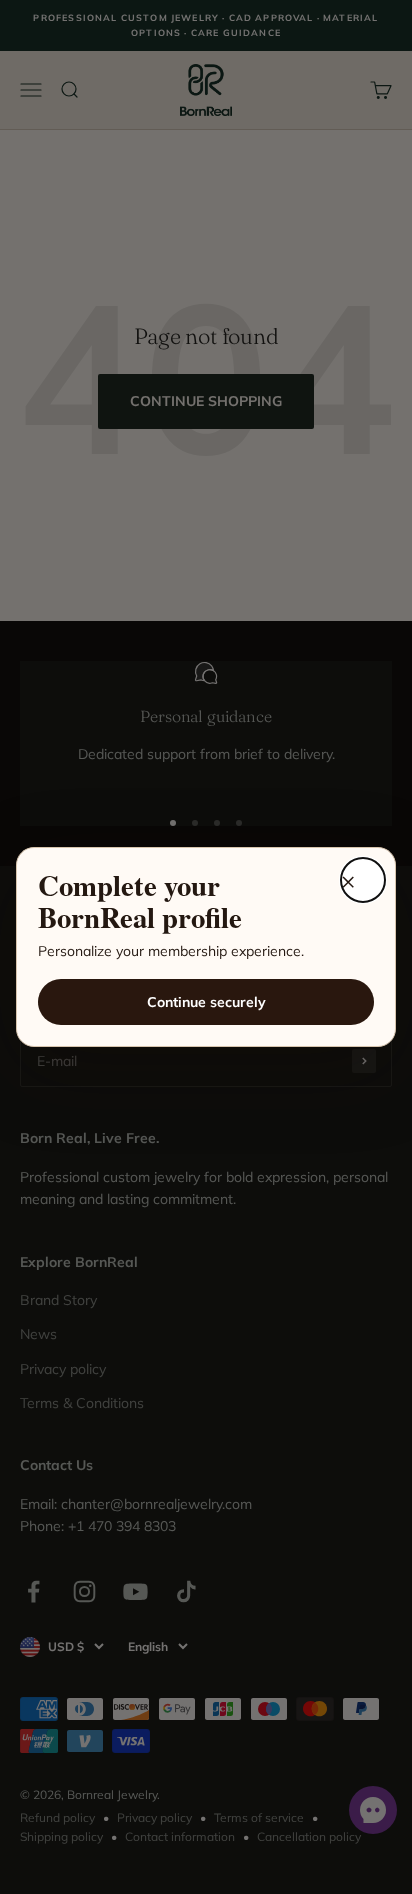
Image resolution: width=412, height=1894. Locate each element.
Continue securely (206, 1002)
